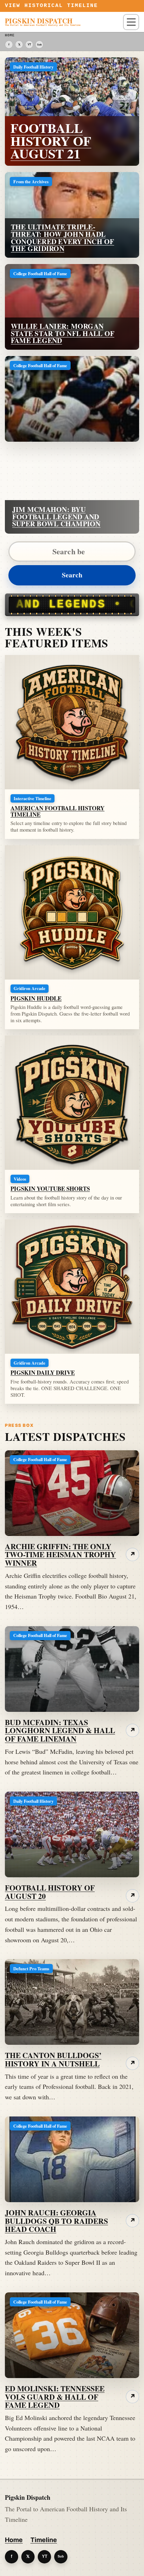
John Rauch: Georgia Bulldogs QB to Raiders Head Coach (56, 2221)
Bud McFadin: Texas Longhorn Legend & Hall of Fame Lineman (60, 1731)
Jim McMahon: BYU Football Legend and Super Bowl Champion (56, 517)
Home (14, 2540)
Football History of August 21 (51, 141)
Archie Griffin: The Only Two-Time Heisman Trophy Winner (60, 1555)
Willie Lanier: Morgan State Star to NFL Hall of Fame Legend (63, 333)
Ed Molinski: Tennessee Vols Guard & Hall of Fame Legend (55, 2397)
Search (72, 575)
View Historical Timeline (52, 6)
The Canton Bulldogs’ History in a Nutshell (53, 2059)
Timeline (44, 2540)
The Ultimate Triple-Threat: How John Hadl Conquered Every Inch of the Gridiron (63, 238)
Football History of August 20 (50, 1892)
